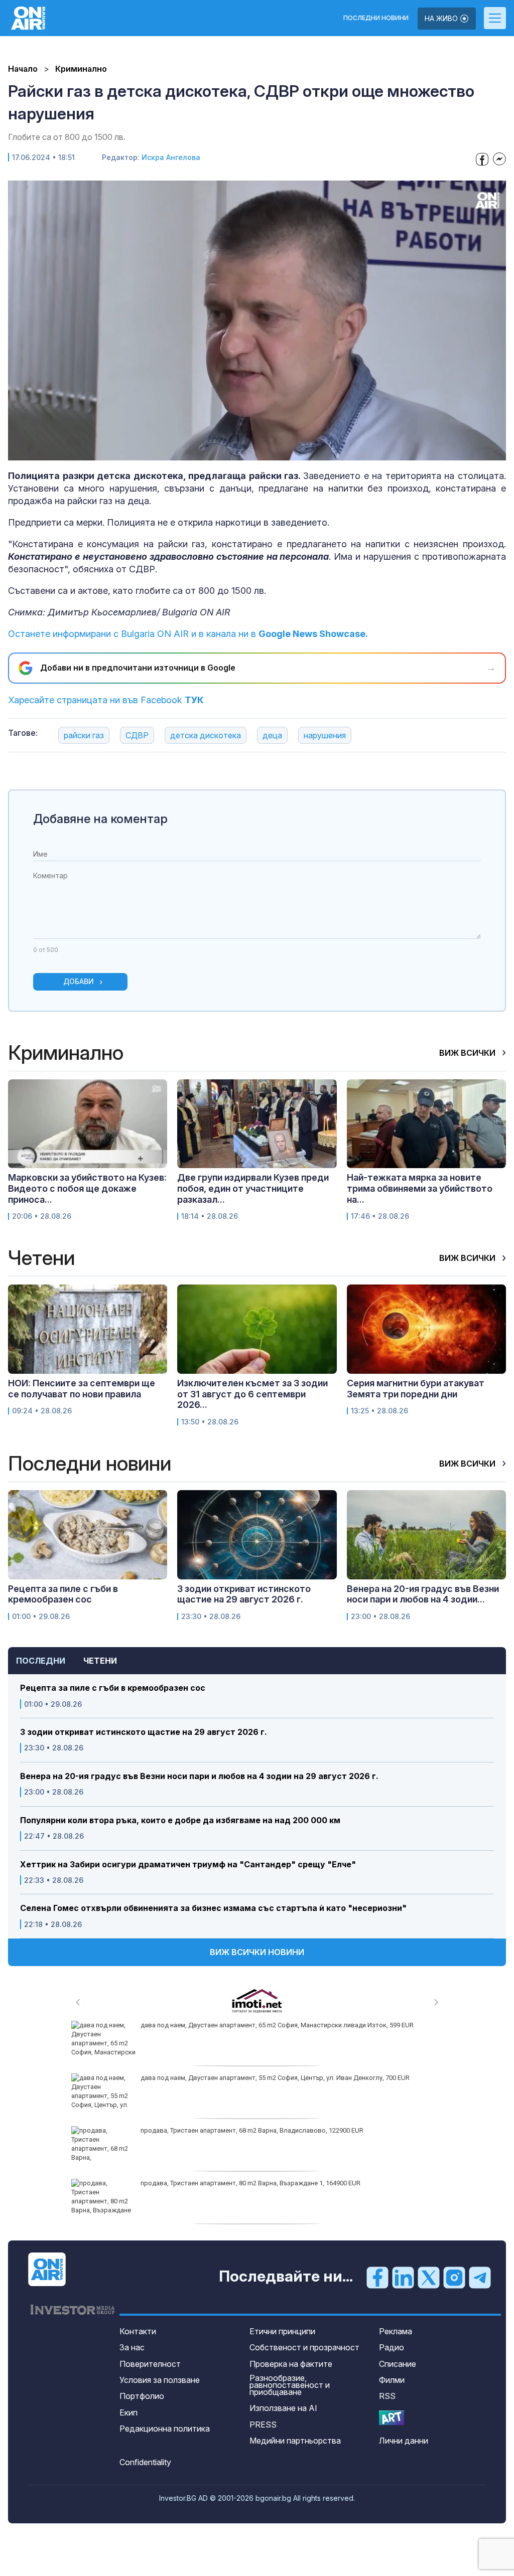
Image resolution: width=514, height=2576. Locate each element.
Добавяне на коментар (100, 819)
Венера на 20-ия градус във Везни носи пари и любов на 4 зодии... (423, 1594)
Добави (79, 981)
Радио (392, 2347)
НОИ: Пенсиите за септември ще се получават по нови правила (82, 1389)
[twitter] (429, 2277)
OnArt (392, 2418)
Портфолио (142, 2396)
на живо (442, 18)
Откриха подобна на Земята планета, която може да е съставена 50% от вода (261, 2183)
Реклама (396, 2331)
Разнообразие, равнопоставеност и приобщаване (290, 2385)
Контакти (138, 2331)
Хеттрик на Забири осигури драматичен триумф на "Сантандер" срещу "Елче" (188, 1865)
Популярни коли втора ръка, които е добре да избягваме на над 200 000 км (180, 1820)
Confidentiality (145, 2462)
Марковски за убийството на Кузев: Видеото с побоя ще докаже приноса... (87, 1188)
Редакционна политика (165, 2429)
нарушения (325, 735)
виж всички (468, 1053)
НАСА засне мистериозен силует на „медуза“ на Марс (223, 2078)
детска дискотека (206, 735)
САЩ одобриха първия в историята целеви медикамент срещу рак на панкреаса (264, 2130)
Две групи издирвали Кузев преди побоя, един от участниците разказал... (253, 1188)
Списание (398, 2364)
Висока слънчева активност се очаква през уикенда (221, 2025)
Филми (392, 2380)
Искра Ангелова (171, 157)
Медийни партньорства (295, 2441)
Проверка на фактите (291, 2364)
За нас (132, 2347)
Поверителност (150, 2364)
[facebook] (377, 2277)
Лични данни (404, 2441)
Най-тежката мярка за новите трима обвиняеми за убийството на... (420, 1188)
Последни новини (376, 18)
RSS (387, 2396)
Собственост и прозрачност (304, 2347)
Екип (128, 2412)
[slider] (234, 452)
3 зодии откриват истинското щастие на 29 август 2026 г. (144, 1732)
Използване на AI (283, 2408)
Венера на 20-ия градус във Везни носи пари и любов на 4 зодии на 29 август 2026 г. (199, 1776)
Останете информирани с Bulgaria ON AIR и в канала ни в (188, 634)
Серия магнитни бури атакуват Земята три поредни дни (416, 1389)
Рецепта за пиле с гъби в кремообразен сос (113, 1688)
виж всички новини (257, 1952)
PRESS (263, 2425)
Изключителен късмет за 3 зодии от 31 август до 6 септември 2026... (252, 1394)
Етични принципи (282, 2331)
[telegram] (480, 2277)
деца (272, 735)
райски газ (84, 735)
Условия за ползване (160, 2380)
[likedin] (403, 2277)
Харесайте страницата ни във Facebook (106, 700)
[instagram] (454, 2277)
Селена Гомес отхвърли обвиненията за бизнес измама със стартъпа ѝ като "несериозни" (213, 1908)
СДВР (137, 735)
